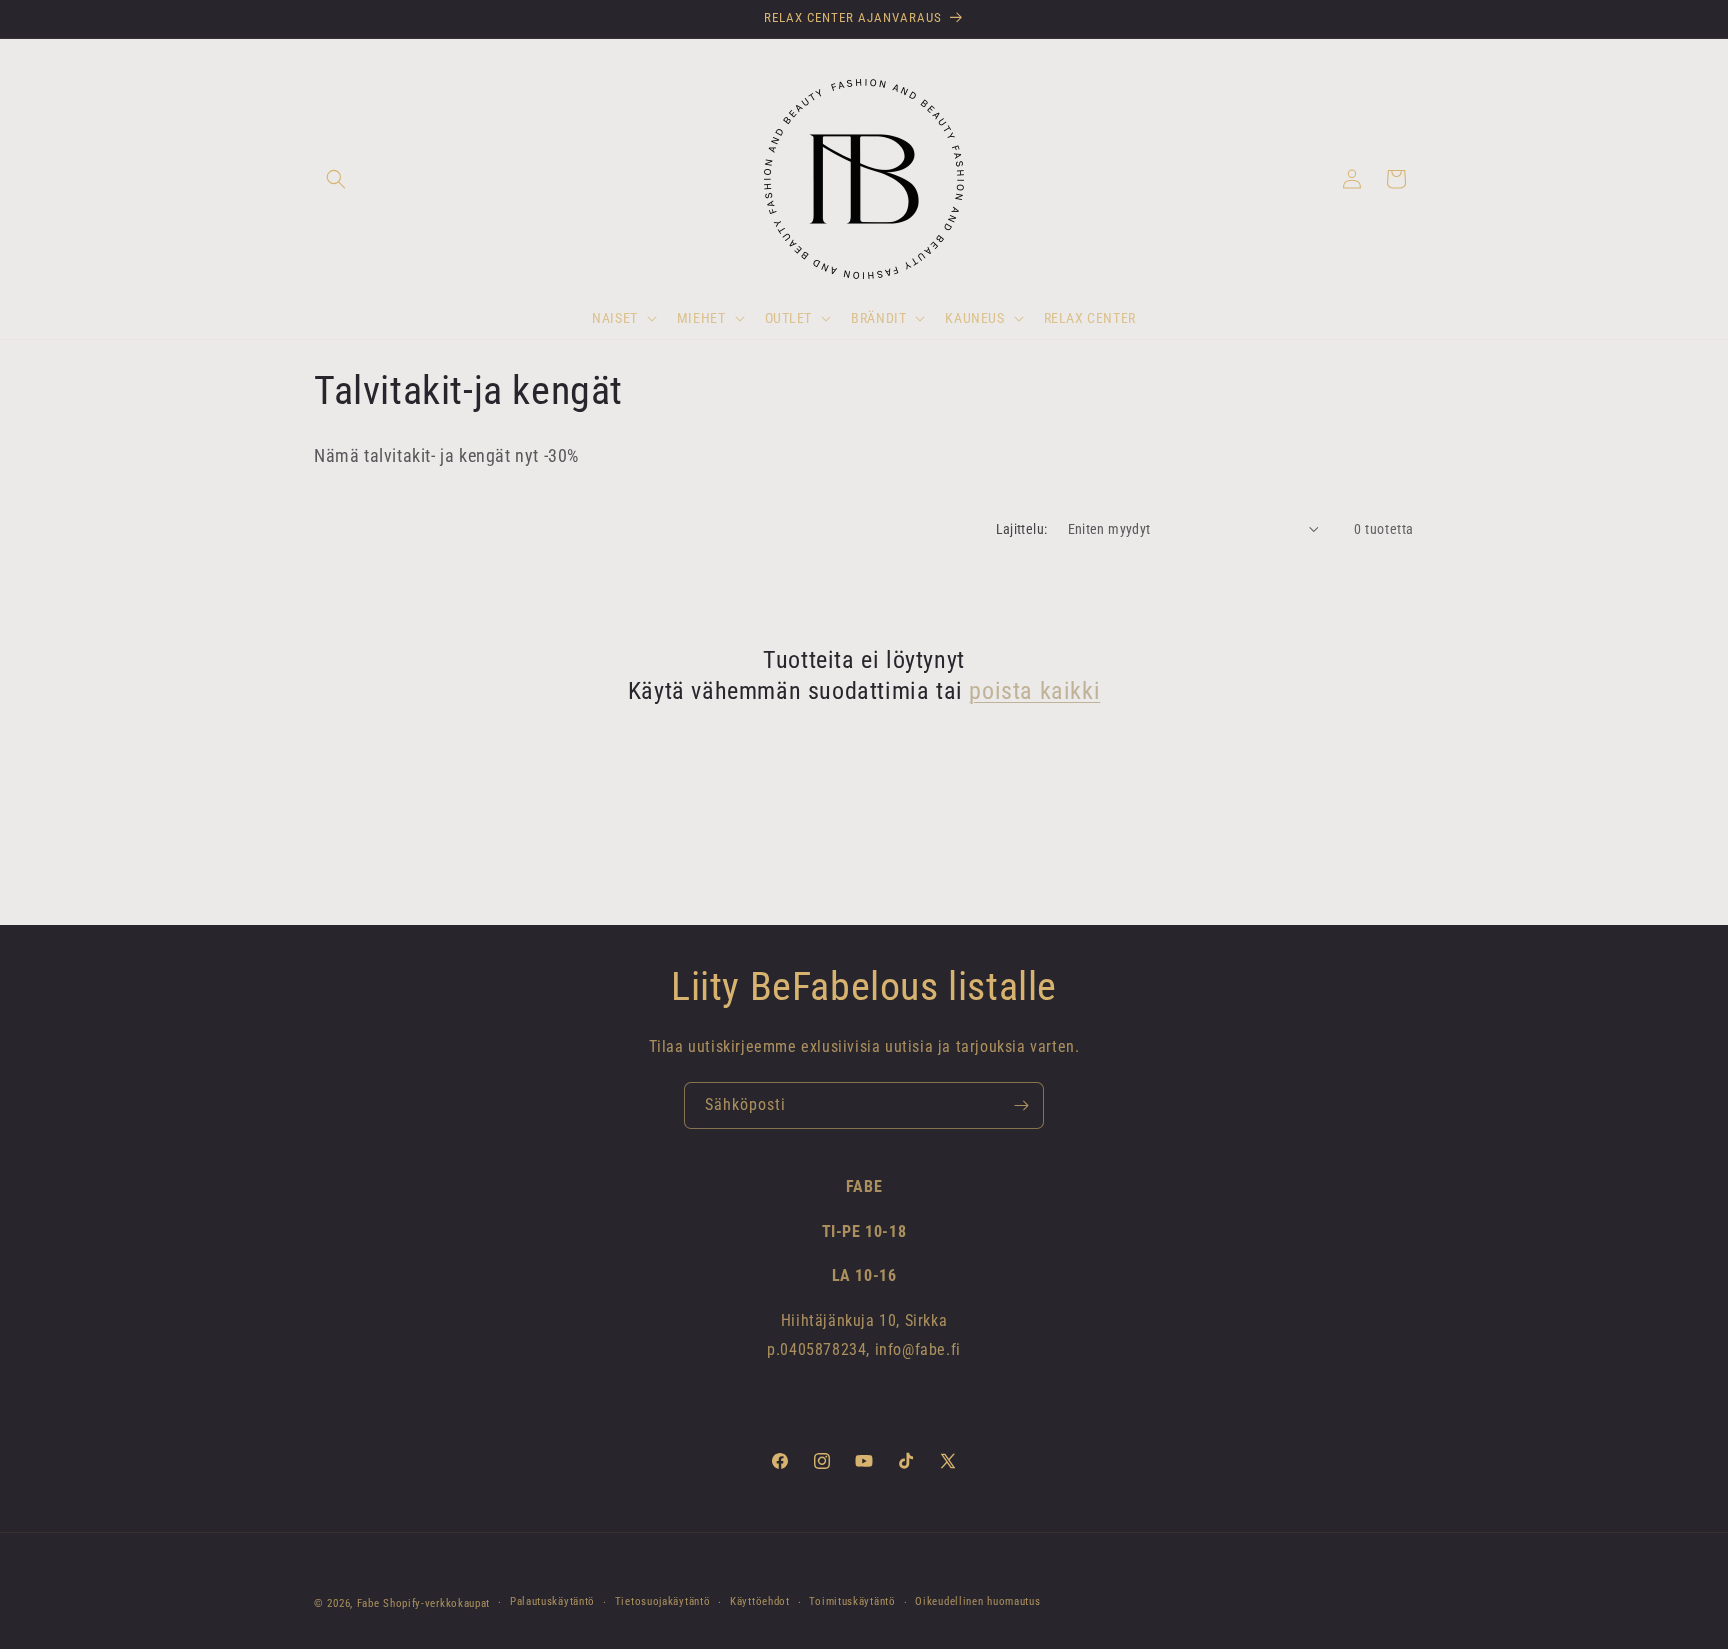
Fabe (368, 1603)
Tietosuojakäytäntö (663, 1601)
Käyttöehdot (760, 1601)
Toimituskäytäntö (852, 1601)
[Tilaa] (1021, 1105)
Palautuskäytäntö (552, 1601)
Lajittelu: (1022, 529)
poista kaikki (1034, 691)
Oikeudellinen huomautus (977, 1601)
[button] (336, 179)
